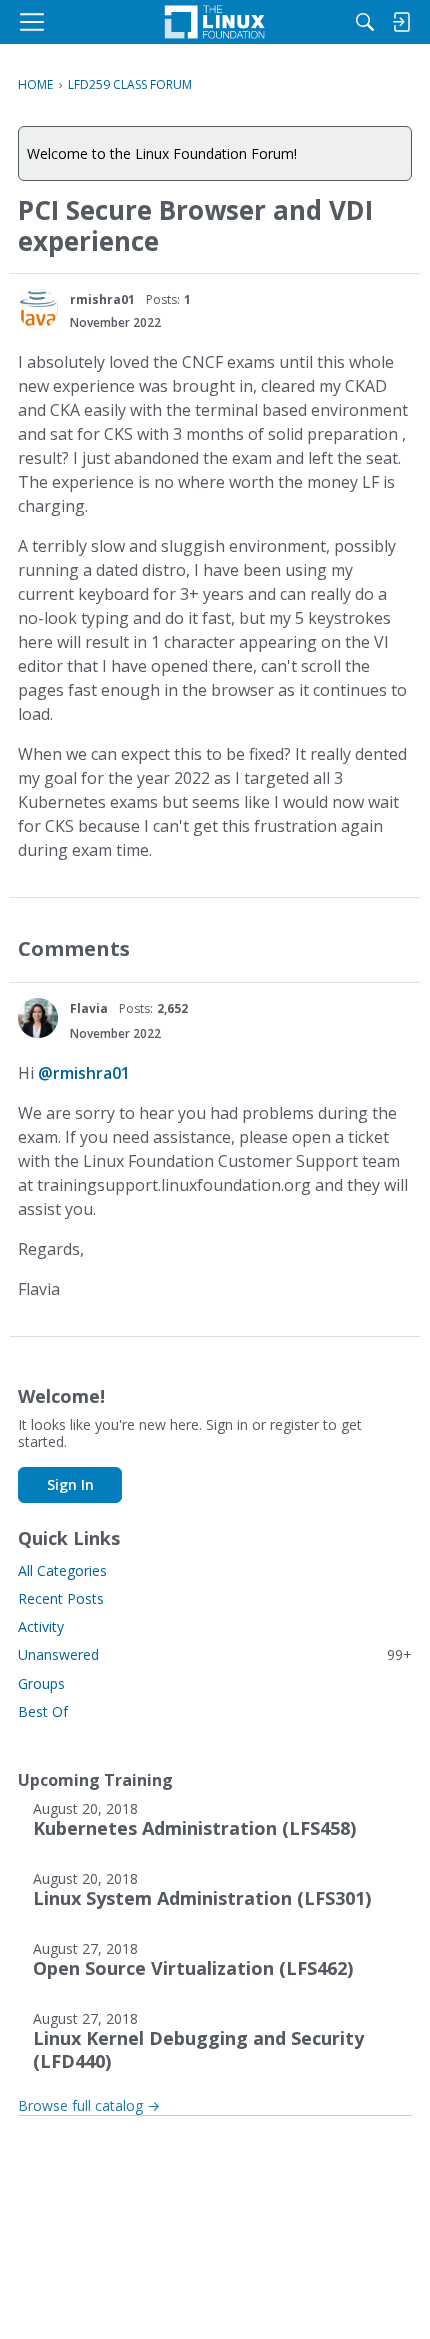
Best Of (43, 1711)
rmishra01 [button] (102, 299)
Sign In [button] (70, 1484)
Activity (41, 1626)
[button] (38, 309)
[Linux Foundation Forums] (215, 22)
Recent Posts (61, 1598)
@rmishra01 (84, 1073)
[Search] (365, 22)
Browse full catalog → (89, 2105)
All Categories (62, 1570)
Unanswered (215, 1654)
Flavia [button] (89, 1008)
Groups (41, 1683)
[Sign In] (401, 22)
